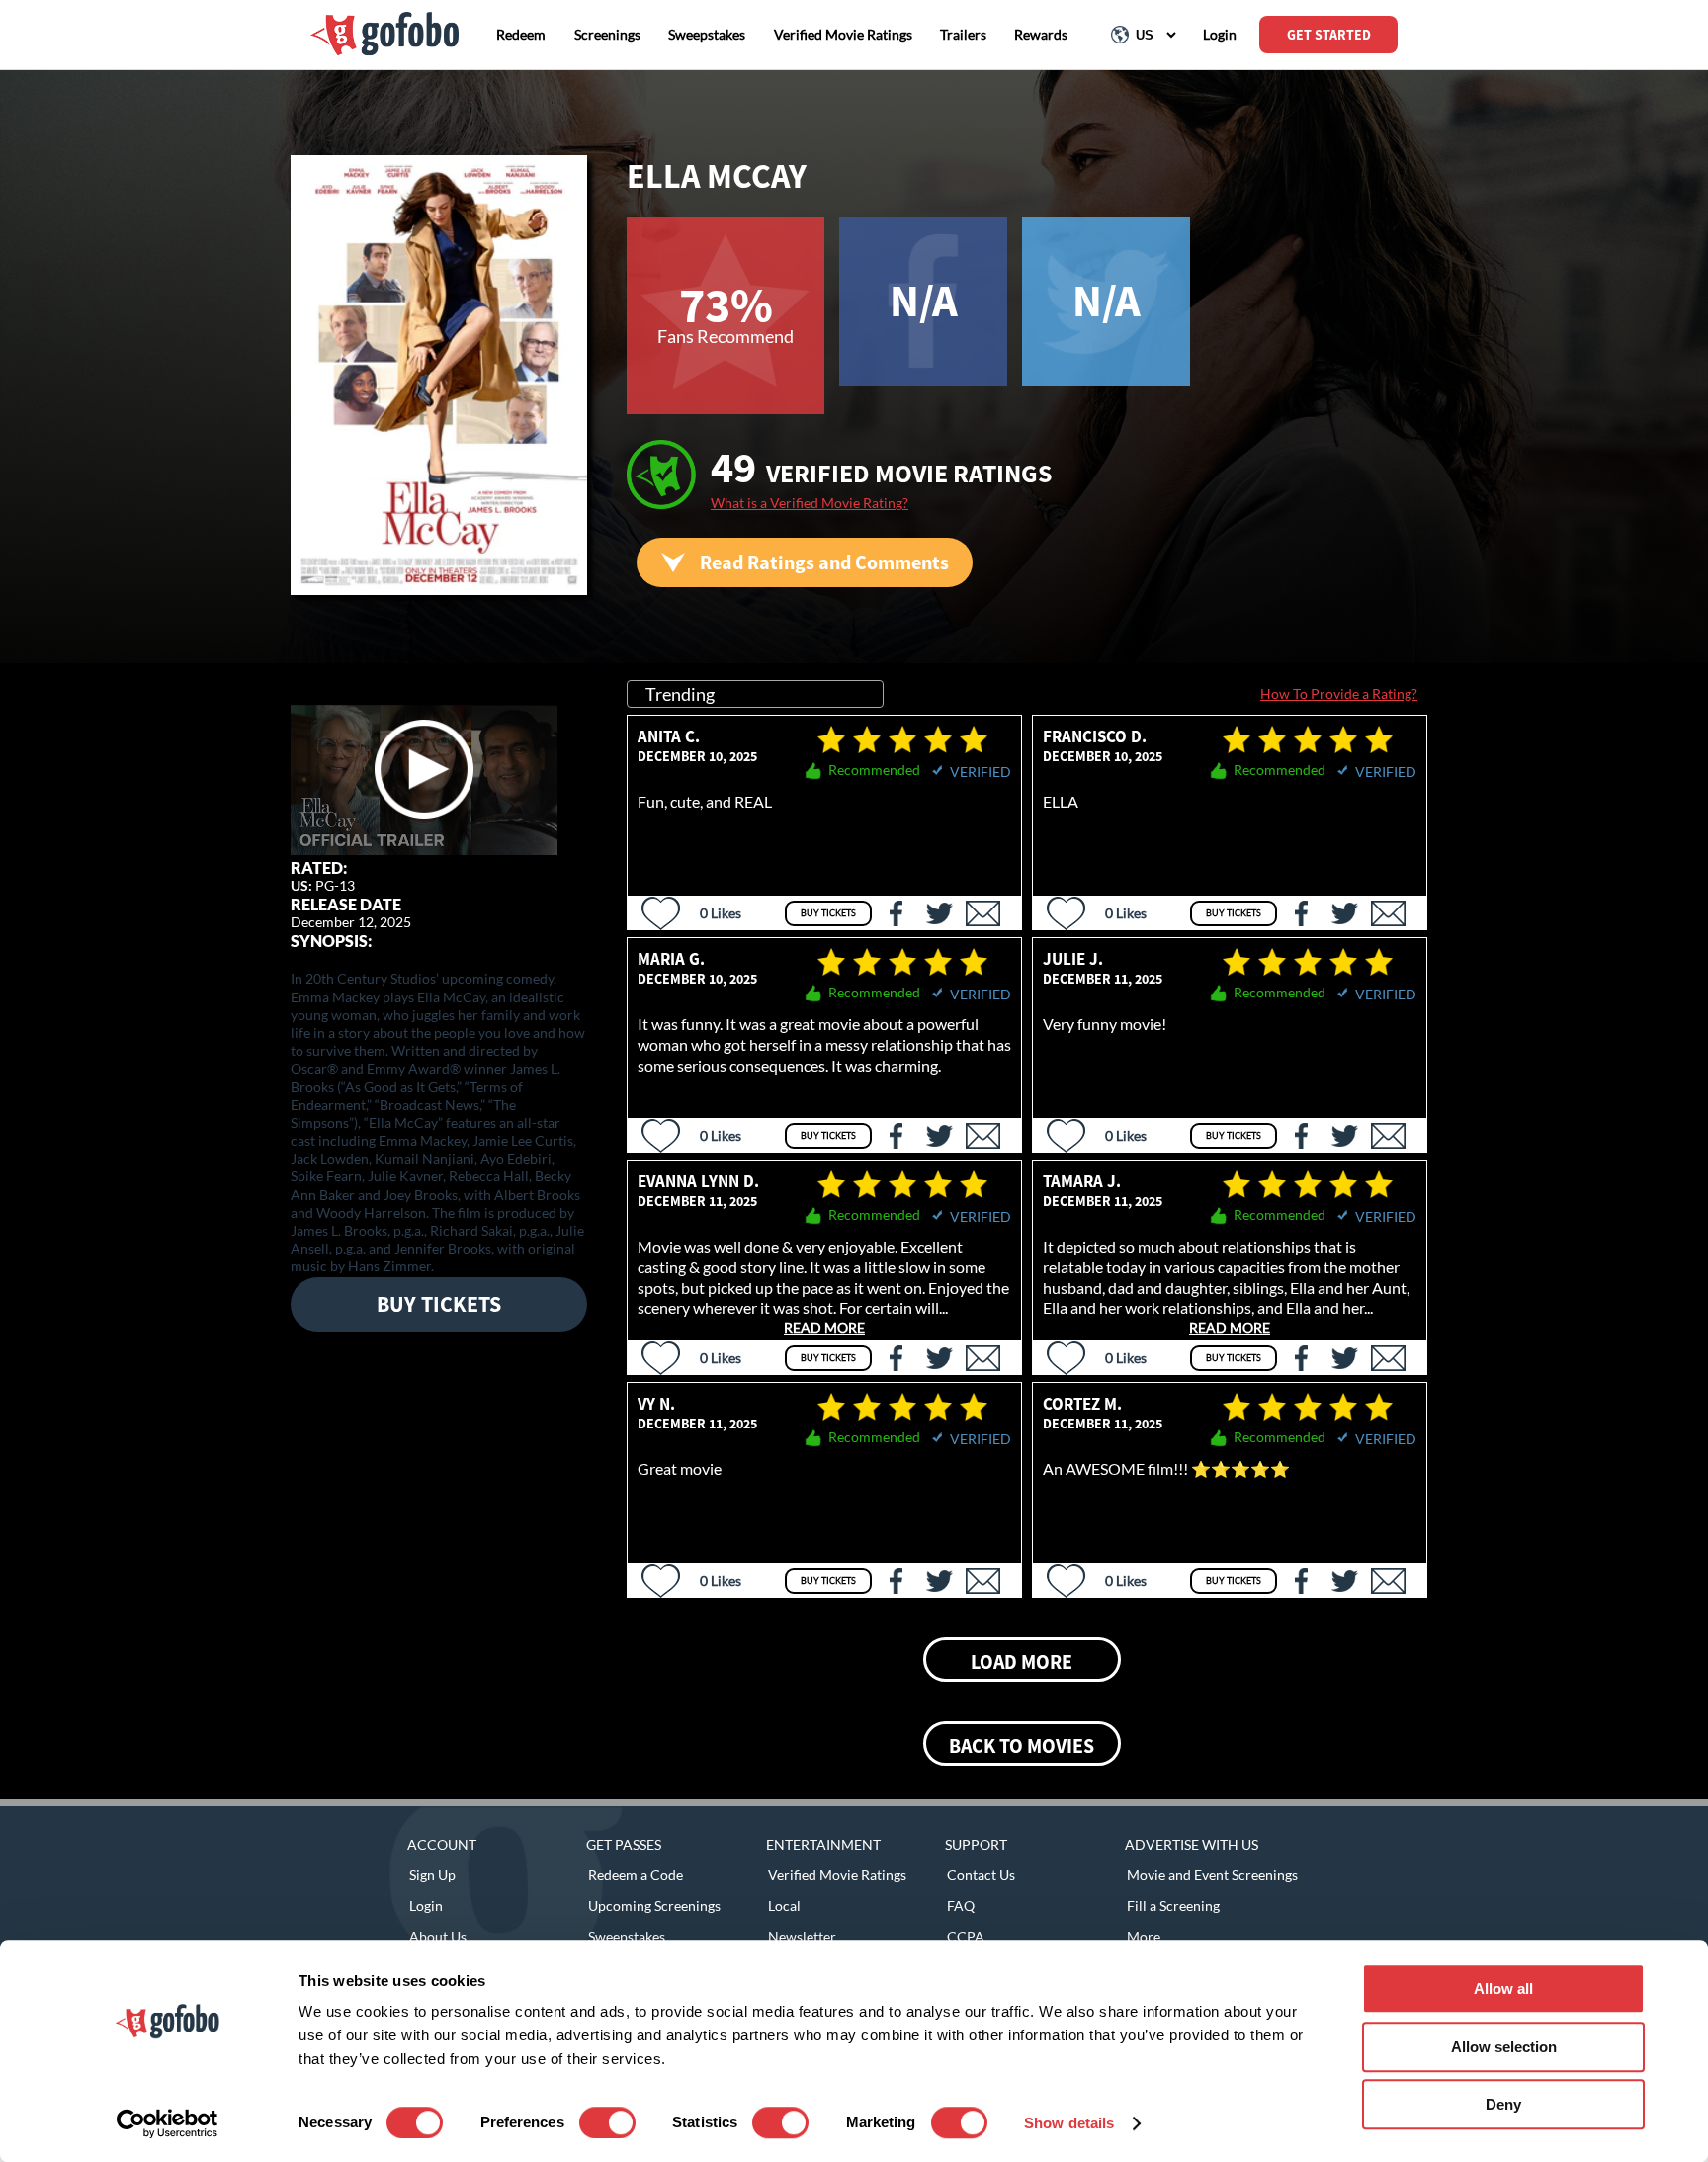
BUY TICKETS (439, 1304)
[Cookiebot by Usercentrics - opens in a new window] (168, 2123)
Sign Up (432, 1875)
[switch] (607, 2122)
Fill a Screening (1173, 1905)
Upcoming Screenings (654, 1905)
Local (784, 1905)
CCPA (966, 1936)
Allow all (1503, 1989)
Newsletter (802, 1936)
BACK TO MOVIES (1022, 1745)
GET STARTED (1329, 35)
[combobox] (755, 694)
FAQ (961, 1905)
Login (426, 1905)
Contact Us (981, 1875)
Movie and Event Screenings (1212, 1875)
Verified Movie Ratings (837, 1875)
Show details (1069, 2123)
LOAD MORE (1022, 1661)
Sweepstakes (627, 1936)
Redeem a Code (636, 1875)
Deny (1503, 2104)
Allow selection (1504, 2047)
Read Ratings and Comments (824, 562)
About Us (438, 1936)
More (1144, 1936)
